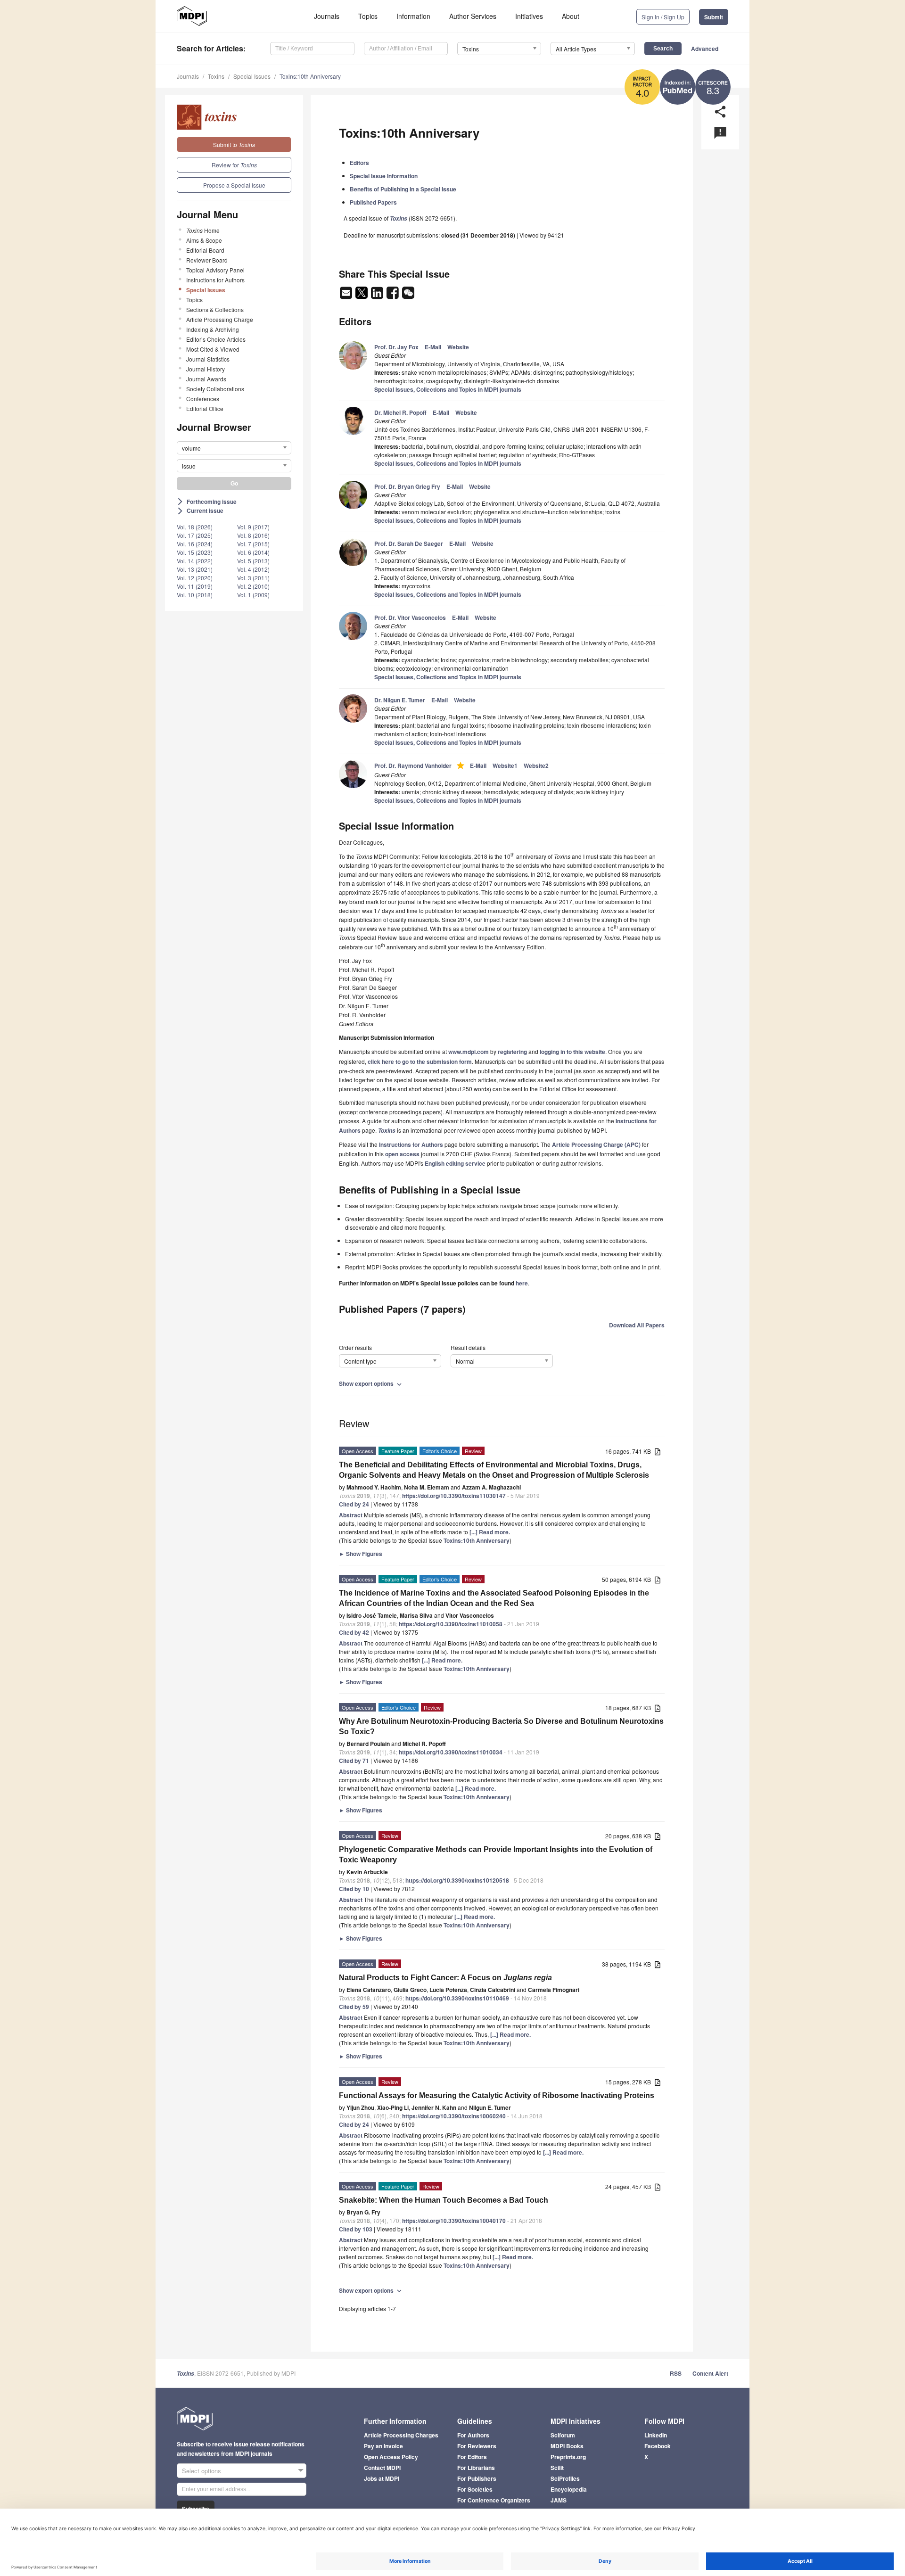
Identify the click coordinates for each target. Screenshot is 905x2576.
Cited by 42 (354, 1632)
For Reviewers (477, 2446)
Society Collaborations (215, 389)
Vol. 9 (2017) (253, 527)
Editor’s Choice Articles (216, 339)
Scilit (557, 2468)
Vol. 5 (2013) (253, 561)
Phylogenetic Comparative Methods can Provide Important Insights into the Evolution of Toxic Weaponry (496, 1855)
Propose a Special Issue (234, 185)
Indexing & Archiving (213, 329)
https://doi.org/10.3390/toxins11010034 (451, 1752)
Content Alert (710, 2373)
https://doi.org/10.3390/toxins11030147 (454, 1496)
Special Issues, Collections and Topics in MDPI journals (448, 389)
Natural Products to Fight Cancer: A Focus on (445, 1978)
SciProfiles (565, 2478)
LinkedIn (656, 2435)
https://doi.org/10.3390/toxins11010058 (451, 1624)
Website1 (505, 765)
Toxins (216, 76)
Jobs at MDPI (382, 2478)
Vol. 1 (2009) (253, 595)
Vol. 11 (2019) (195, 586)
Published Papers (373, 202)
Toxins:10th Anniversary (310, 76)
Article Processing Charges (401, 2435)
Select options (202, 2471)
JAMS (559, 2500)
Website (458, 347)
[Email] (347, 296)
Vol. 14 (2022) (195, 561)
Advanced (705, 49)
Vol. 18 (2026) (195, 527)
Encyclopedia (569, 2489)
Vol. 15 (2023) (195, 552)
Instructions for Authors (215, 280)
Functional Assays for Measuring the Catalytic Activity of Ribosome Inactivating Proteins (497, 2095)
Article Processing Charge (220, 319)
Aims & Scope (204, 240)
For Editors (472, 2457)
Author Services (473, 16)
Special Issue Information (384, 176)
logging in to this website (572, 1052)
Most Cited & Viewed (213, 349)
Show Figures (361, 1554)
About (571, 16)
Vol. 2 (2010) (253, 586)
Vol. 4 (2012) (253, 569)
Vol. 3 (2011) (253, 578)
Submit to (234, 144)
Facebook (658, 2446)
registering (512, 1052)
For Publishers (477, 2478)
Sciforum (563, 2435)
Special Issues (252, 76)
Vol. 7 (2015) (253, 544)
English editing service (455, 1163)
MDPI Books (567, 2446)
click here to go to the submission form (420, 1062)
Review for (234, 165)
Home (203, 230)
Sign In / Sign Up (663, 17)
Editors (359, 163)
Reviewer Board (207, 260)
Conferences (203, 399)
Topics (368, 16)
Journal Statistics (208, 359)
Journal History (206, 369)
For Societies (475, 2489)
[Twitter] (362, 296)
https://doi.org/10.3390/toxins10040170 (454, 2221)
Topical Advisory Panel (215, 270)
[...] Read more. (490, 1532)
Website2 (536, 765)
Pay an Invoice (383, 2446)
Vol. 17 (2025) (195, 535)
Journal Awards (206, 379)
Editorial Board (205, 250)
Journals (327, 16)
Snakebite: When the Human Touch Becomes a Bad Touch (444, 2200)
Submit (714, 17)
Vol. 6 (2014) (253, 552)
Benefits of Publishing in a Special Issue (403, 189)
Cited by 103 (356, 2229)
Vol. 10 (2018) (195, 595)
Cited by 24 (354, 1504)
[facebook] (393, 296)
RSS (676, 2373)
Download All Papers (637, 1325)
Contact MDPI (382, 2468)
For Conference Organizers (494, 2500)
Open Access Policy (391, 2457)
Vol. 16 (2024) (195, 544)
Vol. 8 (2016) (253, 535)
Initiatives (529, 16)
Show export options (371, 1383)
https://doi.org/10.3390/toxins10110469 (457, 1998)
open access (402, 1154)
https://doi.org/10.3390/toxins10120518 (457, 1880)
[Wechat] (408, 296)
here (522, 1283)
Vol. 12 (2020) (195, 578)
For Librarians (476, 2468)
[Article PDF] (658, 1452)
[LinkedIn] (378, 296)
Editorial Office (205, 408)
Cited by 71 (354, 1761)
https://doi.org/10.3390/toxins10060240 (454, 2116)
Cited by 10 (354, 1889)
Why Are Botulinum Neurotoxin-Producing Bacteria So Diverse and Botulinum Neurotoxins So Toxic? (501, 1726)
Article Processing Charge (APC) (596, 1144)
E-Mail (433, 347)
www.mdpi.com (469, 1052)
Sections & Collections (215, 309)
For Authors (473, 2435)
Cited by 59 (354, 2007)
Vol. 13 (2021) (195, 569)
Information (413, 16)
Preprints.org (568, 2457)
